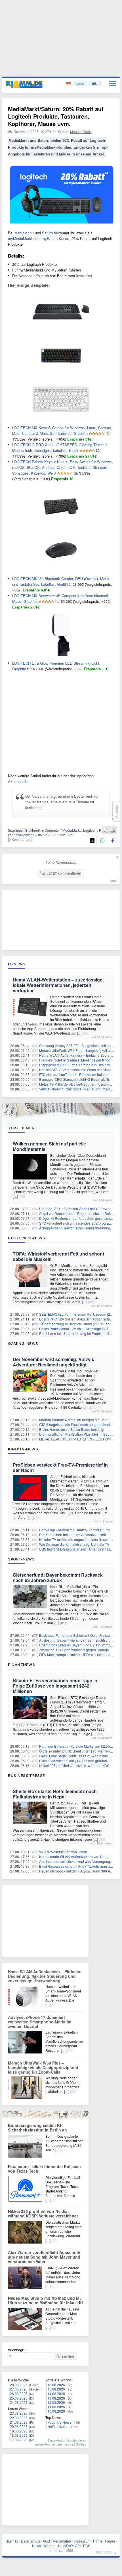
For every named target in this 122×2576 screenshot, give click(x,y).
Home (98, 2541)
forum (113, 880)
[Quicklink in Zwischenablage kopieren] (106, 830)
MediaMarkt (24, 233)
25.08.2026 (19, 2398)
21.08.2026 (19, 2422)
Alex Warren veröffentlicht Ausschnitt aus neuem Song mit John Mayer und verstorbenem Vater (44, 2257)
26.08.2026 (19, 2393)
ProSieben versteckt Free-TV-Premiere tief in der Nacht (60, 1467)
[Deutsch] (69, 84)
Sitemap (12, 2541)
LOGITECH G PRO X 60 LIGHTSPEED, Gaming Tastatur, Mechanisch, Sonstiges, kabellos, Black (60, 447)
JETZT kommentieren (64, 873)
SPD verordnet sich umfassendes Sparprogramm (77, 1223)
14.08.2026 (56, 2393)
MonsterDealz (81, 131)
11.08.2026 (56, 2407)
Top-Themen (21, 1128)
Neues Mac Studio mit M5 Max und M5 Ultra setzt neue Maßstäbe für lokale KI (45, 2300)
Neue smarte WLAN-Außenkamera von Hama (74, 1856)
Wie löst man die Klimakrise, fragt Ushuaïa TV (74, 1544)
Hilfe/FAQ (65, 2546)
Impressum (82, 2541)
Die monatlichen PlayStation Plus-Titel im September (80, 1434)
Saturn (48, 233)
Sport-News (21, 1559)
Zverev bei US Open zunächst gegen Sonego (74, 1650)
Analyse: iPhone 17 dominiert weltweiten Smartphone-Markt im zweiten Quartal (40, 2022)
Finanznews (21, 1665)
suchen (68, 2356)
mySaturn (50, 238)
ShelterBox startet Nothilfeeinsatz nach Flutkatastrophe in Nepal (55, 1794)
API (78, 2546)
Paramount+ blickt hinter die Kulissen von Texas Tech (44, 2169)
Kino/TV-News (23, 1449)
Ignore (69, 2444)
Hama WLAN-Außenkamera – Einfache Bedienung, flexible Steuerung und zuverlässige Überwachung (45, 1976)
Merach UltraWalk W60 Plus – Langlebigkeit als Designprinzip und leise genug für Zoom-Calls (43, 2067)
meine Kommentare (49, 2444)
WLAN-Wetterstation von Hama (63, 1852)
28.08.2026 (19, 2385)
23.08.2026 (19, 2413)
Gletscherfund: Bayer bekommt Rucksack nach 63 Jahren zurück (58, 1577)
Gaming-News (23, 1343)
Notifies (81, 2444)
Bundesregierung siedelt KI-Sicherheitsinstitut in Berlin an (37, 2128)
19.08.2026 (19, 2431)
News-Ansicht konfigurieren (67, 2440)
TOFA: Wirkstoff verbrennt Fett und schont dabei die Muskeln (58, 1256)
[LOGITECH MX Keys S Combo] (61, 331)
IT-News (17, 964)
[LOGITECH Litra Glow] (61, 654)
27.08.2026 (19, 2389)
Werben (50, 2546)
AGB (46, 2541)
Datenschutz (31, 2541)
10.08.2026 (56, 2411)
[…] (80, 1033)
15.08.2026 (56, 2389)
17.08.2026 (19, 2440)
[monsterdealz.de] (22, 835)
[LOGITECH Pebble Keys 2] (61, 419)
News (36, 2546)
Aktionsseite (18, 781)
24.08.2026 (19, 2402)
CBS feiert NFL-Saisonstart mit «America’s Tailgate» (79, 1549)
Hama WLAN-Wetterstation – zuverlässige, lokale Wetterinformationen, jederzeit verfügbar (58, 985)
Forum (110, 2541)
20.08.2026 (19, 2426)
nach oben (104, 2552)
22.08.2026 (19, 2418)
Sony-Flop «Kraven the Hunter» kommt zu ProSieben (80, 1530)
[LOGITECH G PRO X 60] (61, 375)
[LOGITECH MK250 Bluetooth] (61, 526)
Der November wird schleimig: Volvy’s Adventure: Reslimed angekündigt (53, 1362)
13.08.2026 (56, 2398)
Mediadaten (62, 2541)
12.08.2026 (56, 2402)
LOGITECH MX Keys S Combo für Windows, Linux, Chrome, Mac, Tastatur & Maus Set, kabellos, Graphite (62, 430)
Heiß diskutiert (58, 2426)
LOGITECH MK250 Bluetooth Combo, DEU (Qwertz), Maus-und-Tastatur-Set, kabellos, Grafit (61, 581)
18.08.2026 (19, 2435)
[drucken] (112, 830)
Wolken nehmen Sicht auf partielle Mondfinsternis (49, 1146)
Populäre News (59, 2422)
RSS (87, 2546)
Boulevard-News (27, 1238)
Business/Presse (27, 1775)
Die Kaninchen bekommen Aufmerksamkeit (72, 1535)
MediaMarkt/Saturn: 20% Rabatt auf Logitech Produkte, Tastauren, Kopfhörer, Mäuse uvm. (56, 116)
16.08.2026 (56, 2385)
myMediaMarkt (20, 238)
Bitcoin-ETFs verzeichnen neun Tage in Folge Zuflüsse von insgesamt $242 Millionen (55, 1686)
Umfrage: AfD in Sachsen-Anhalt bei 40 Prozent (76, 1209)
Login (80, 83)
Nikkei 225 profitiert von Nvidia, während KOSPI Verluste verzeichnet (43, 2213)
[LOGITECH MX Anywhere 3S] (61, 570)
